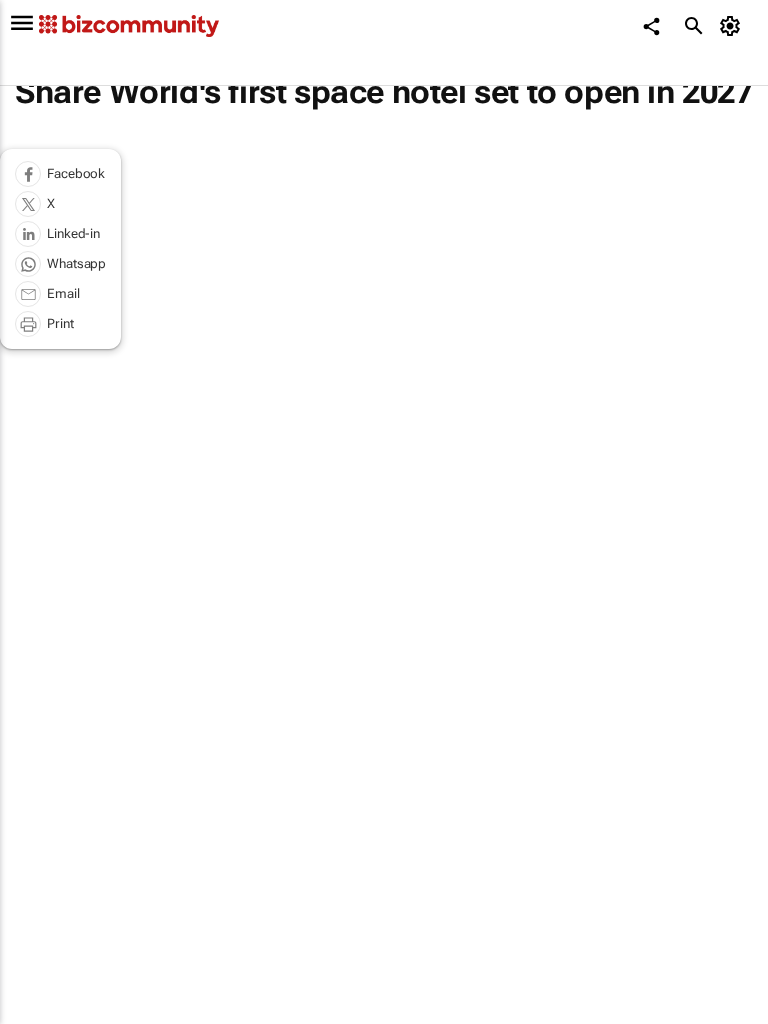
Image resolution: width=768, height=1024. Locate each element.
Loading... (38, 905)
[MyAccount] (733, 26)
